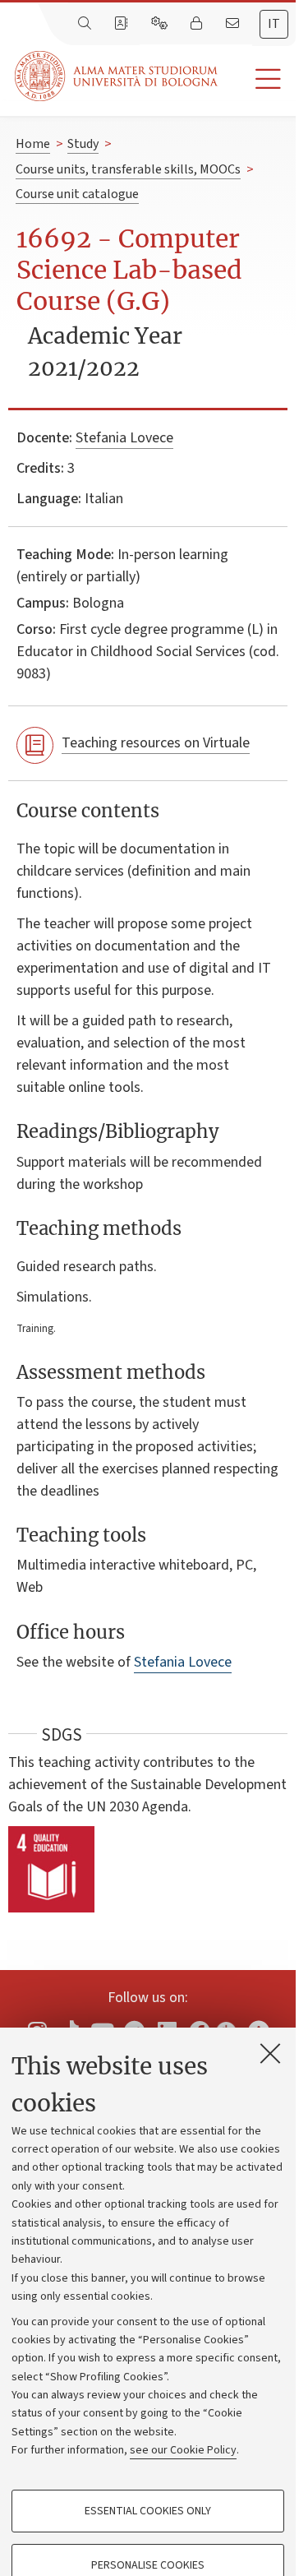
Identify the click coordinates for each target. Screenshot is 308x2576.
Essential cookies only (148, 2511)
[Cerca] (86, 24)
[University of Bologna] (117, 76)
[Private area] (198, 24)
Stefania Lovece (124, 438)
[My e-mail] (234, 24)
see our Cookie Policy (183, 2450)
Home (33, 144)
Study (83, 144)
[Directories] (122, 24)
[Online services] (161, 24)
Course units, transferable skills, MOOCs (128, 169)
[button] (257, 79)
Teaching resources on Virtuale (156, 743)
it (274, 24)
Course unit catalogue (77, 194)
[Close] (270, 2053)
